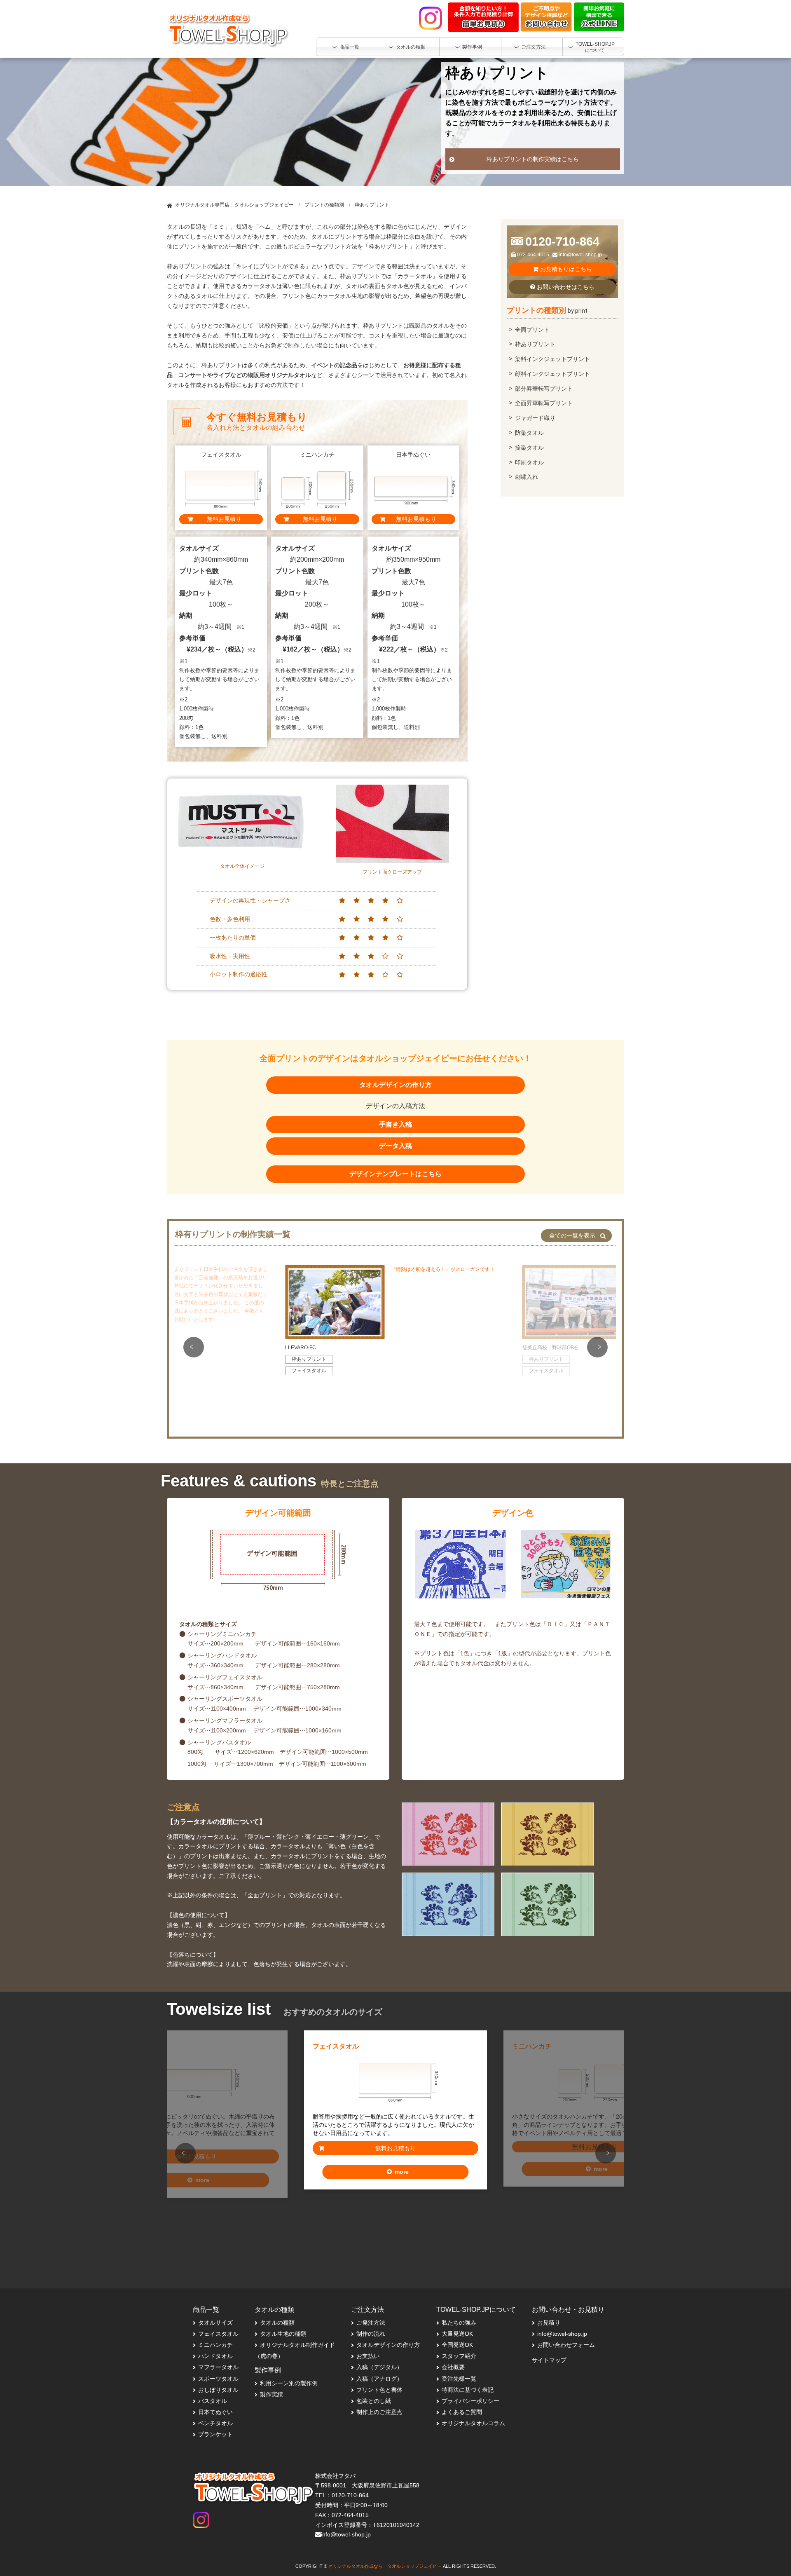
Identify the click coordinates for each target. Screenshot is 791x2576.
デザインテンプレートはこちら (395, 1174)
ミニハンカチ (560, 2048)
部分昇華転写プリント (544, 389)
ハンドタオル (215, 2356)
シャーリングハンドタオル (222, 1655)
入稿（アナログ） (379, 2379)
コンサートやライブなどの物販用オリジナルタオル (245, 375)
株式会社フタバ (335, 2476)
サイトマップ (549, 2360)
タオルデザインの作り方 (395, 1085)
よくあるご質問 (462, 2412)
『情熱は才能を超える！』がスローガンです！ (443, 1269)
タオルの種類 (277, 2323)
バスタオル (213, 2401)
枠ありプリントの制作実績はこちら (533, 159)
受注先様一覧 (459, 2379)
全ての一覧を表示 (572, 1235)
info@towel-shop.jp (580, 255)
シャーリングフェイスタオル (225, 1677)
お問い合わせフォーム (566, 2345)
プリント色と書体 (379, 2390)
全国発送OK (457, 2345)
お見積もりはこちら (565, 269)
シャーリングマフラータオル (225, 1720)
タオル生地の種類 (283, 2334)
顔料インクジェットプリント (552, 374)
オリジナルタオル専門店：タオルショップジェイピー (234, 205)
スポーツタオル (218, 2379)
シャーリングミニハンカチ (222, 1634)
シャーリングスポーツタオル (225, 1699)
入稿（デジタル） (379, 2367)
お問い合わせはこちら (565, 287)
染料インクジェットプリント (552, 359)
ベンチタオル (215, 2423)
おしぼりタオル (218, 2390)
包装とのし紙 (374, 2401)
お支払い (368, 2356)
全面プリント (532, 330)
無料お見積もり (395, 2148)
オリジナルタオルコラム (473, 2423)
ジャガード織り (535, 418)
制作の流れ (371, 2334)
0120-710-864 (562, 241)
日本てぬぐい (215, 2412)
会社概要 (453, 2367)
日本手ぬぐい (161, 2048)
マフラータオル (218, 2367)
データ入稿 (395, 1146)
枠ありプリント (535, 344)
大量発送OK (457, 2334)
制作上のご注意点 (379, 2412)
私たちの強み (459, 2323)
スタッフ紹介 (459, 2356)
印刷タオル (529, 462)
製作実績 (271, 2394)
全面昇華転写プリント (544, 403)
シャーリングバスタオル (219, 1742)
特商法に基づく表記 (468, 2390)
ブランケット (215, 2434)
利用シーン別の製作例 (289, 2383)
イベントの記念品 (334, 365)
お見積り (549, 2323)
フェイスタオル (309, 1371)
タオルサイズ (215, 2323)
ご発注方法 (371, 2323)
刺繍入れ (527, 477)
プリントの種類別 (324, 205)
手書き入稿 (395, 1124)
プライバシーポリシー (470, 2401)
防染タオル (529, 433)
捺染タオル (529, 448)
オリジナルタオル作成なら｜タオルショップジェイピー (385, 2566)
